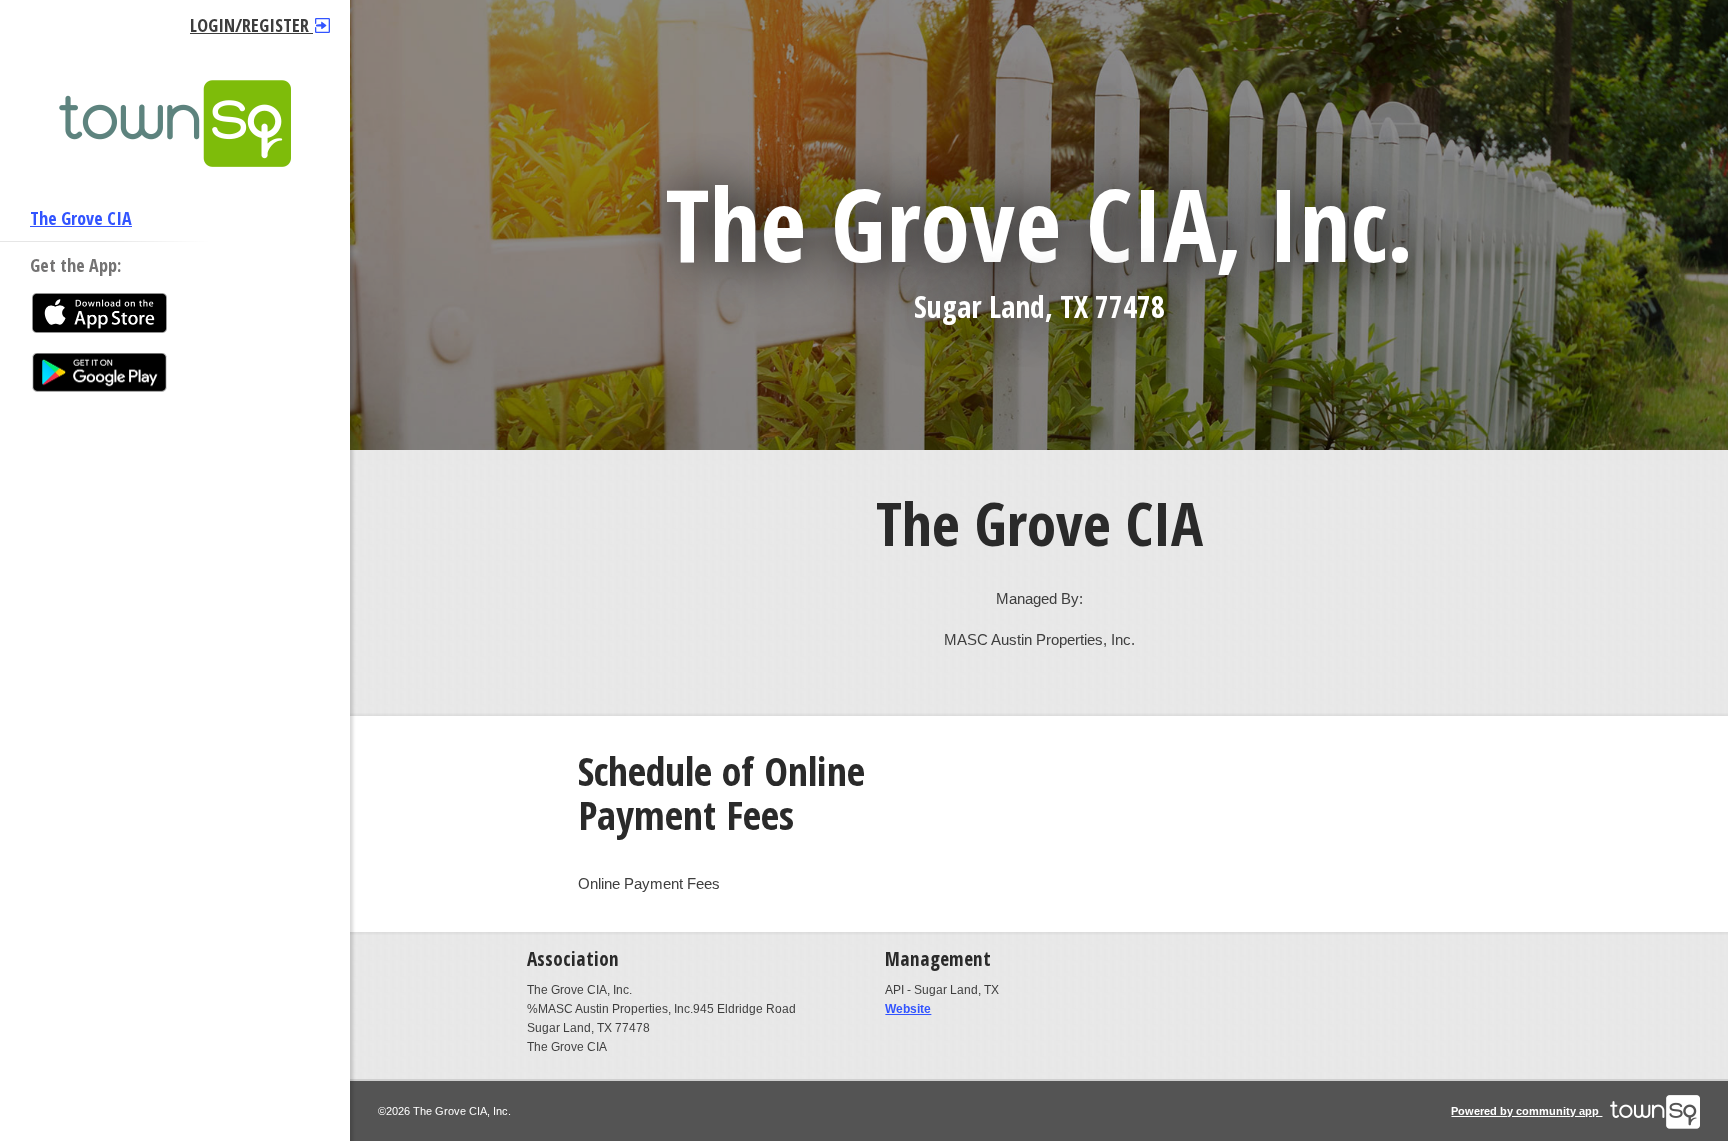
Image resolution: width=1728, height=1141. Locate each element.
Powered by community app (1526, 1111)
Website (908, 1009)
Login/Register (251, 25)
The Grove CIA (81, 218)
